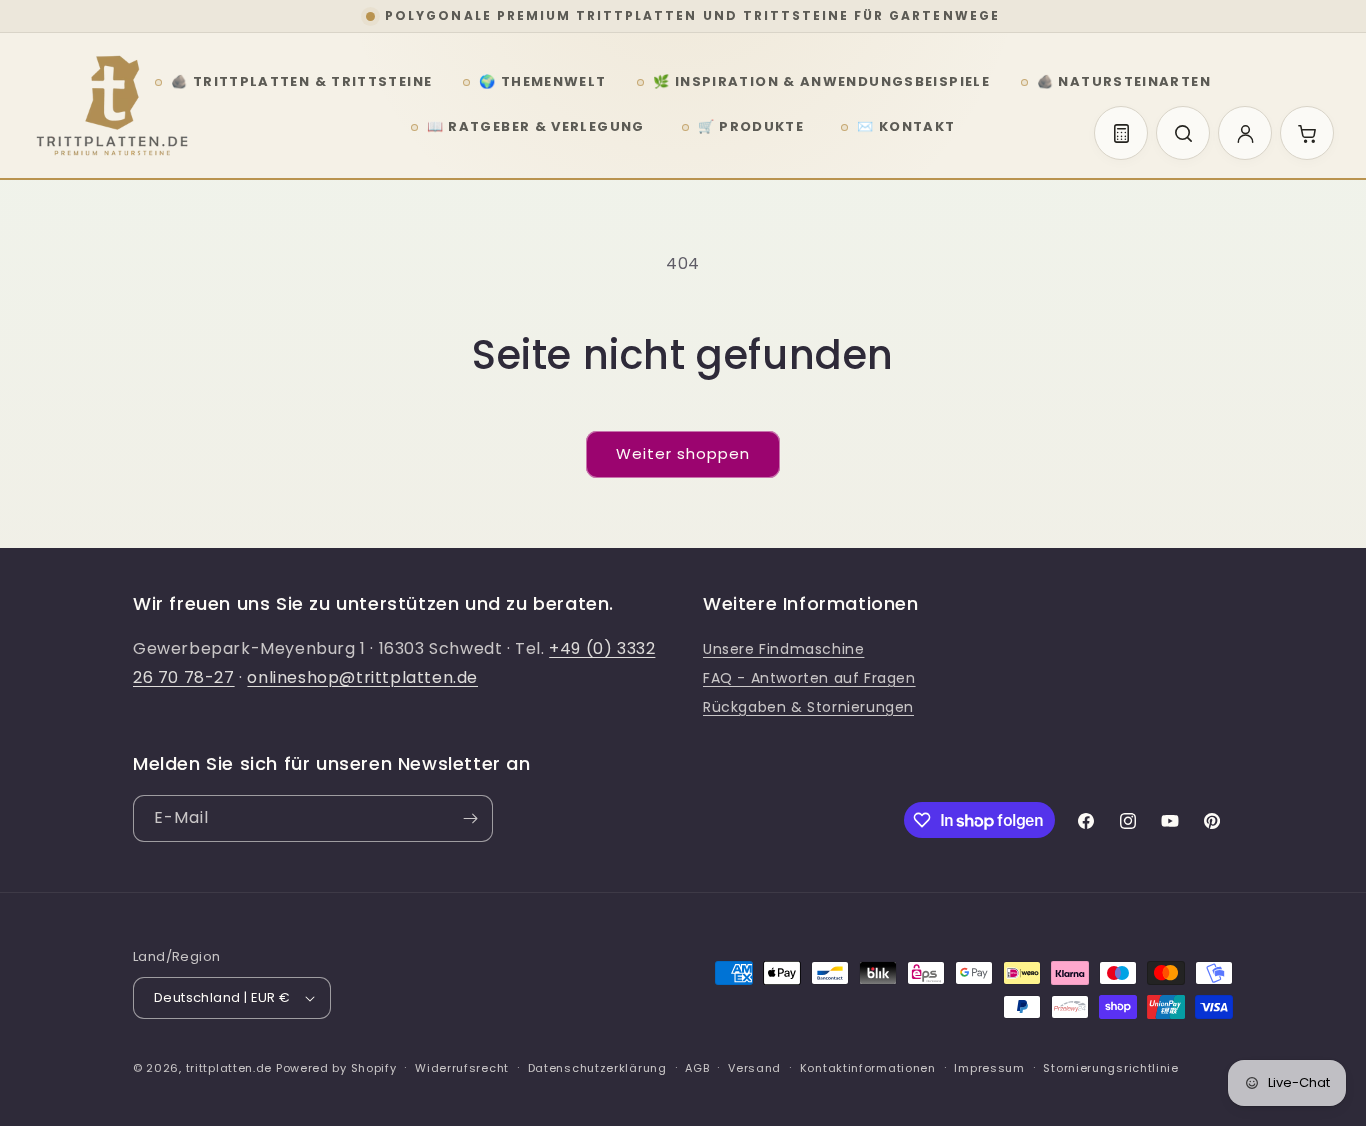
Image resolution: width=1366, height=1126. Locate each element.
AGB (697, 1068)
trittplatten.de (229, 1068)
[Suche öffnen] (1183, 133)
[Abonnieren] (470, 818)
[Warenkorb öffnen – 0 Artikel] (1307, 133)
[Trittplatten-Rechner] (1121, 133)
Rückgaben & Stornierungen (808, 707)
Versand (754, 1068)
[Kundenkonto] (1245, 133)
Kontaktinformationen (868, 1068)
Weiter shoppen (683, 453)
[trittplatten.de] (112, 106)
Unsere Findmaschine (783, 649)
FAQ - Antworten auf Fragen (809, 678)
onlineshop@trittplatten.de (362, 677)
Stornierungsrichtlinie (1110, 1068)
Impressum (989, 1068)
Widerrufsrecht (462, 1068)
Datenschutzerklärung (597, 1068)
